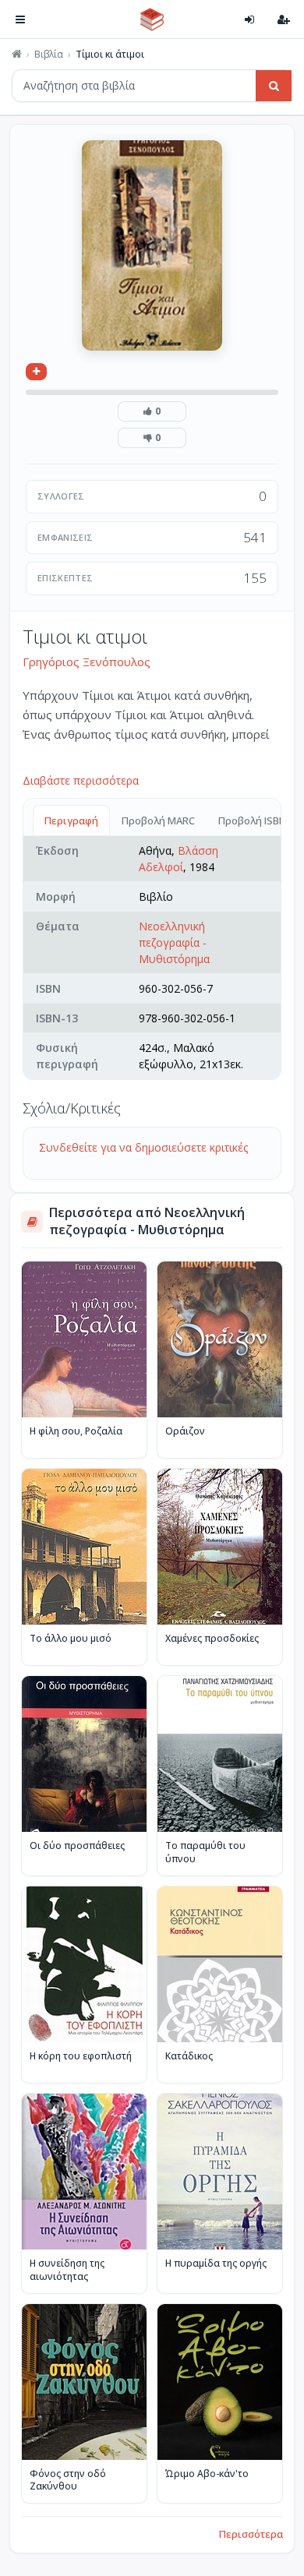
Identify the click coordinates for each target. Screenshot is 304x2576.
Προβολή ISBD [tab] (252, 820)
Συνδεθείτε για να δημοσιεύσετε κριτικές (143, 1147)
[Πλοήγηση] (20, 19)
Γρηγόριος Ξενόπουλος (87, 662)
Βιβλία (49, 55)
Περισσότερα (251, 2534)
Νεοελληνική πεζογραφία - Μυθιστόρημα (174, 942)
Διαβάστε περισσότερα (81, 780)
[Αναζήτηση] (274, 86)
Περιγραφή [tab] (71, 820)
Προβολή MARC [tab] (158, 820)
